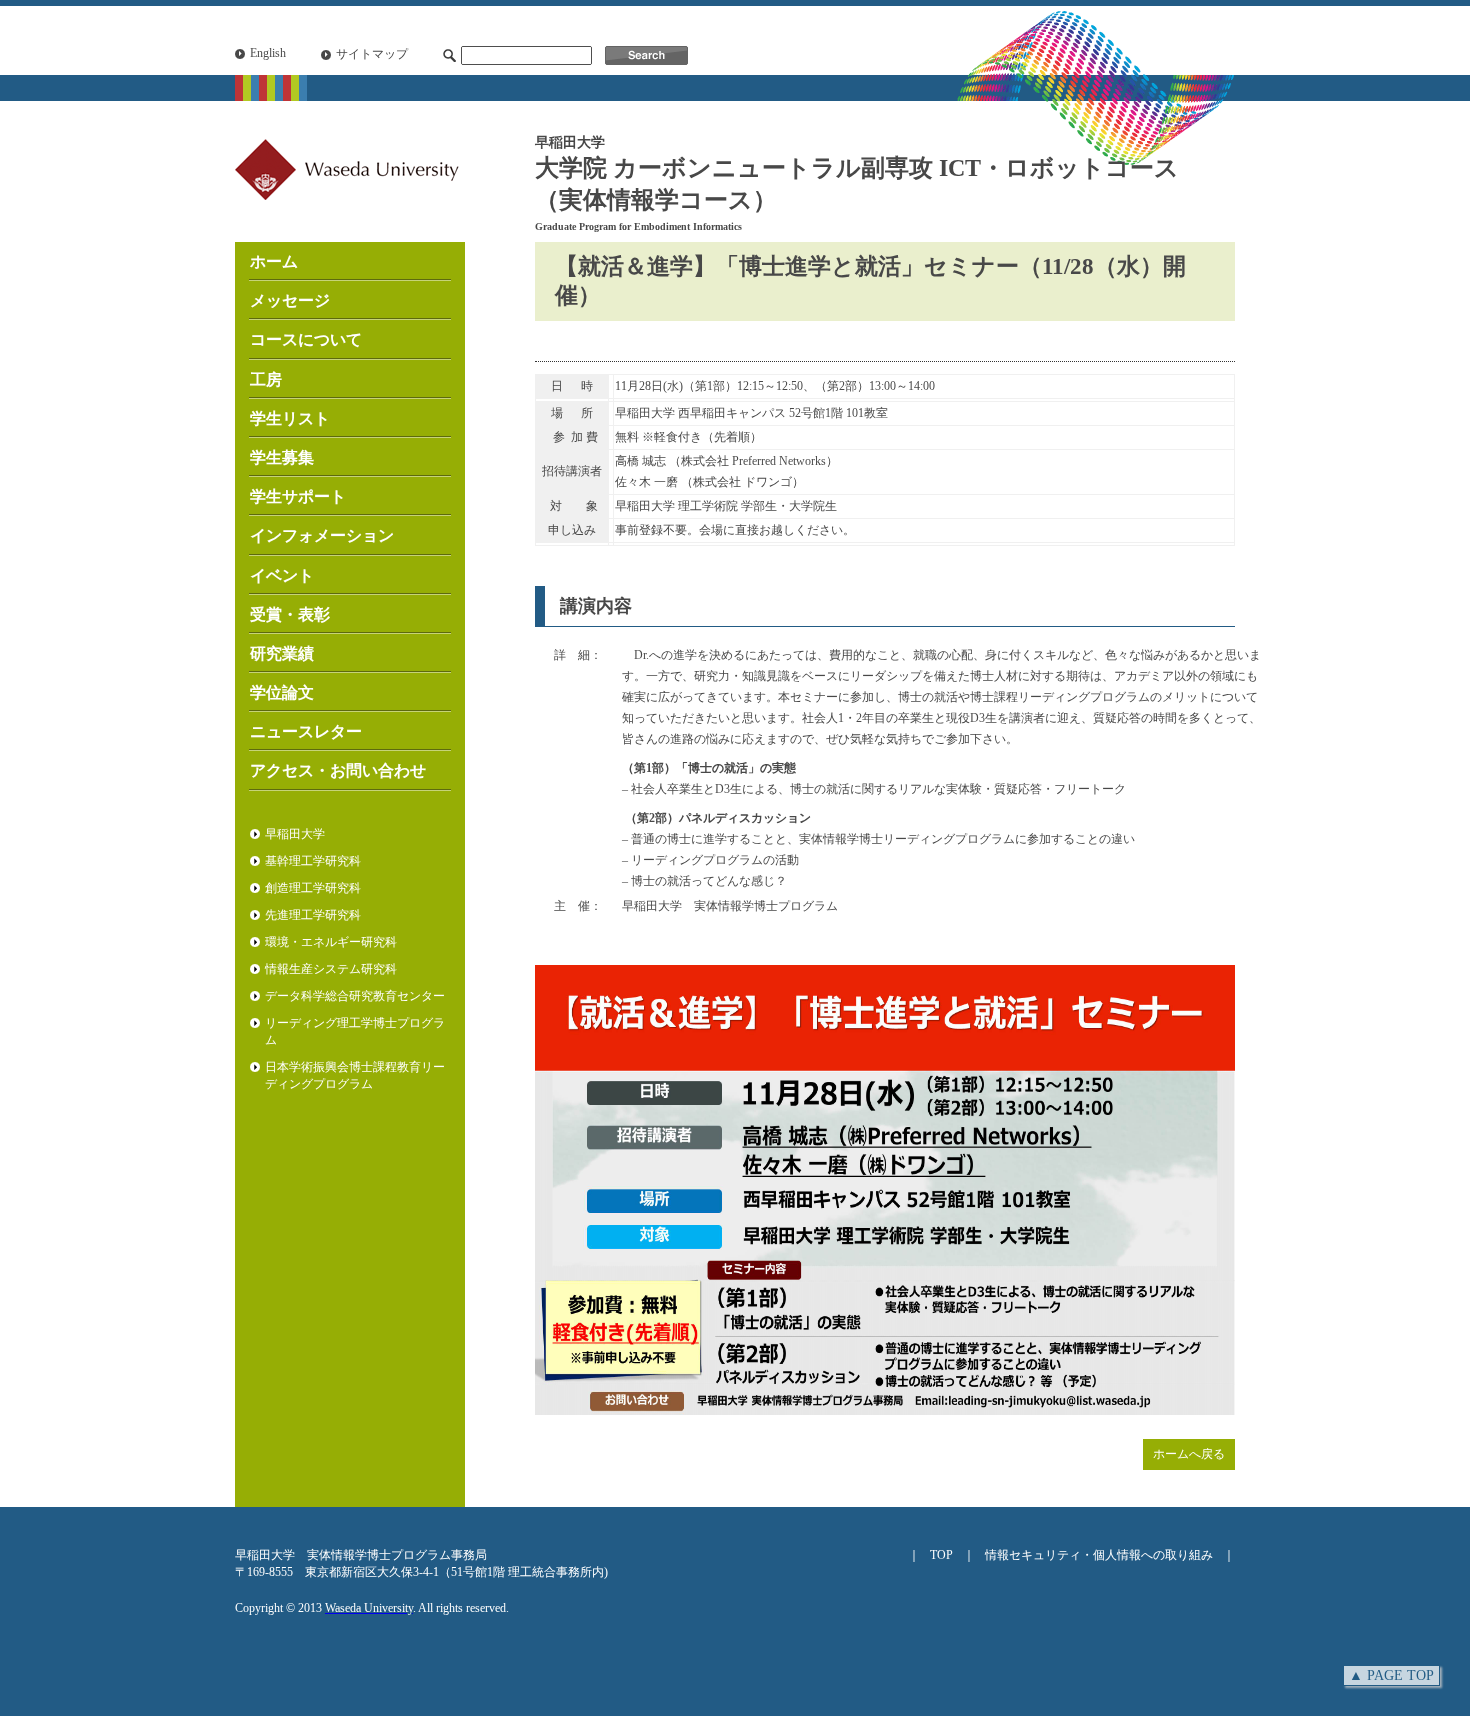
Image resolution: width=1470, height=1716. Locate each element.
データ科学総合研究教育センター (355, 996)
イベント (282, 575)
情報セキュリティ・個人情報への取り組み (1099, 1555)
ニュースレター (306, 731)
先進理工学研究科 (313, 915)
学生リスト (290, 418)
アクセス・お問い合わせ (338, 770)
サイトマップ (372, 54)
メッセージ (290, 300)
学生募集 (282, 457)
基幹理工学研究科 (313, 861)
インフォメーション (322, 535)
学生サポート (298, 496)
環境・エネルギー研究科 (331, 942)
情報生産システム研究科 (331, 969)
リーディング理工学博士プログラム (355, 1031)
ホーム (274, 261)
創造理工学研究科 (313, 888)
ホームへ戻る (1189, 1454)
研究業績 (282, 653)
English (268, 53)
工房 (266, 379)
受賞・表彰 (290, 614)
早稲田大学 (295, 834)
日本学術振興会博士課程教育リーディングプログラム (355, 1075)
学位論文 (282, 692)
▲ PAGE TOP (1391, 1675)
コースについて (306, 339)
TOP (941, 1555)
